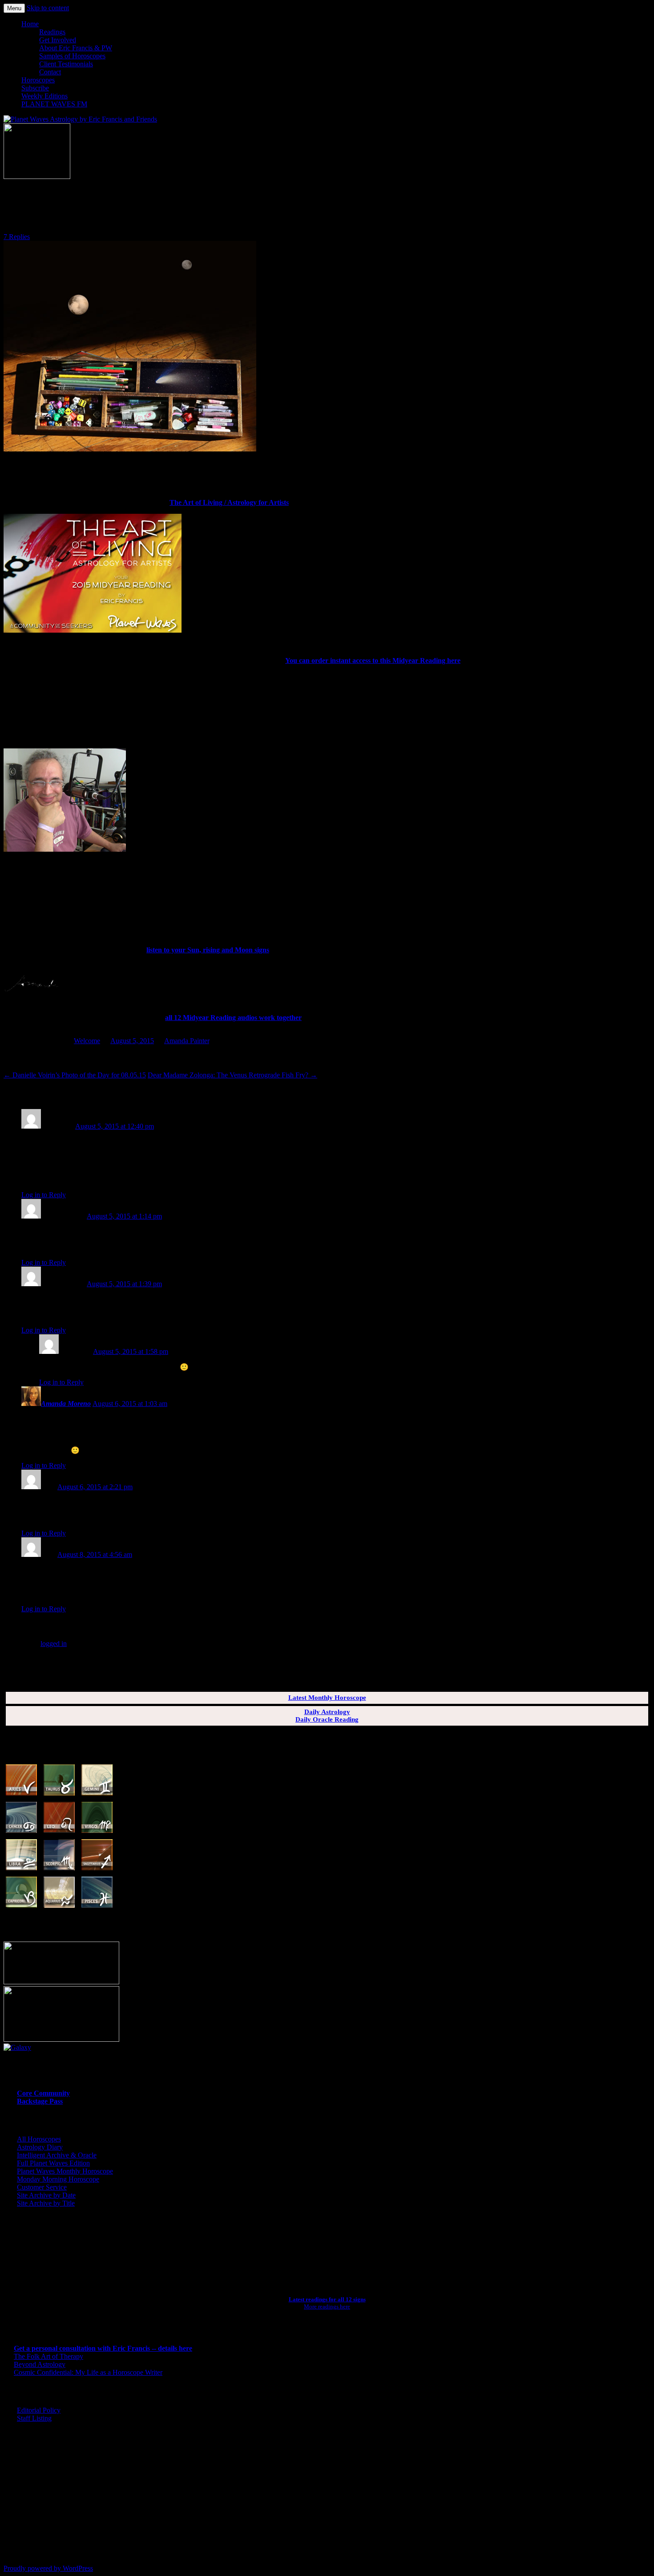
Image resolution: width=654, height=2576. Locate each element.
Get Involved (58, 40)
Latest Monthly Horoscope (327, 1698)
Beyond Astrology (40, 2364)
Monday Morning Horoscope (58, 2179)
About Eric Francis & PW (76, 48)
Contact (50, 72)
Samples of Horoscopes (72, 56)
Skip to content (48, 8)
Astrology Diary (40, 2147)
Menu (14, 8)
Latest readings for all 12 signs (327, 2299)
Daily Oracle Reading (327, 1719)
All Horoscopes (39, 2139)
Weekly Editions (44, 96)
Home (30, 24)
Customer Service (42, 2187)
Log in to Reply (44, 1195)
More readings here (327, 2306)
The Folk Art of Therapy (48, 2356)
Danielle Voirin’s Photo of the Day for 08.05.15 (75, 1075)
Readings (52, 32)
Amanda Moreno (66, 1404)
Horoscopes (38, 80)
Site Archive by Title (46, 2203)
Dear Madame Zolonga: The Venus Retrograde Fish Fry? (232, 1075)
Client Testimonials (66, 64)
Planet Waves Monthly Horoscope (65, 2171)
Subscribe (35, 88)
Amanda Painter (187, 1041)
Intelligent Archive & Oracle (57, 2155)
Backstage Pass (40, 2101)
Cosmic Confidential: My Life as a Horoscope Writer (88, 2372)
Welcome (87, 1041)
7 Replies (17, 237)
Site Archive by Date (46, 2195)
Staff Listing (34, 2418)
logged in (54, 1644)
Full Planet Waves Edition (53, 2163)
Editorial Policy (39, 2410)
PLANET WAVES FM (54, 104)
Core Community (43, 2093)
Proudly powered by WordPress (48, 2568)
